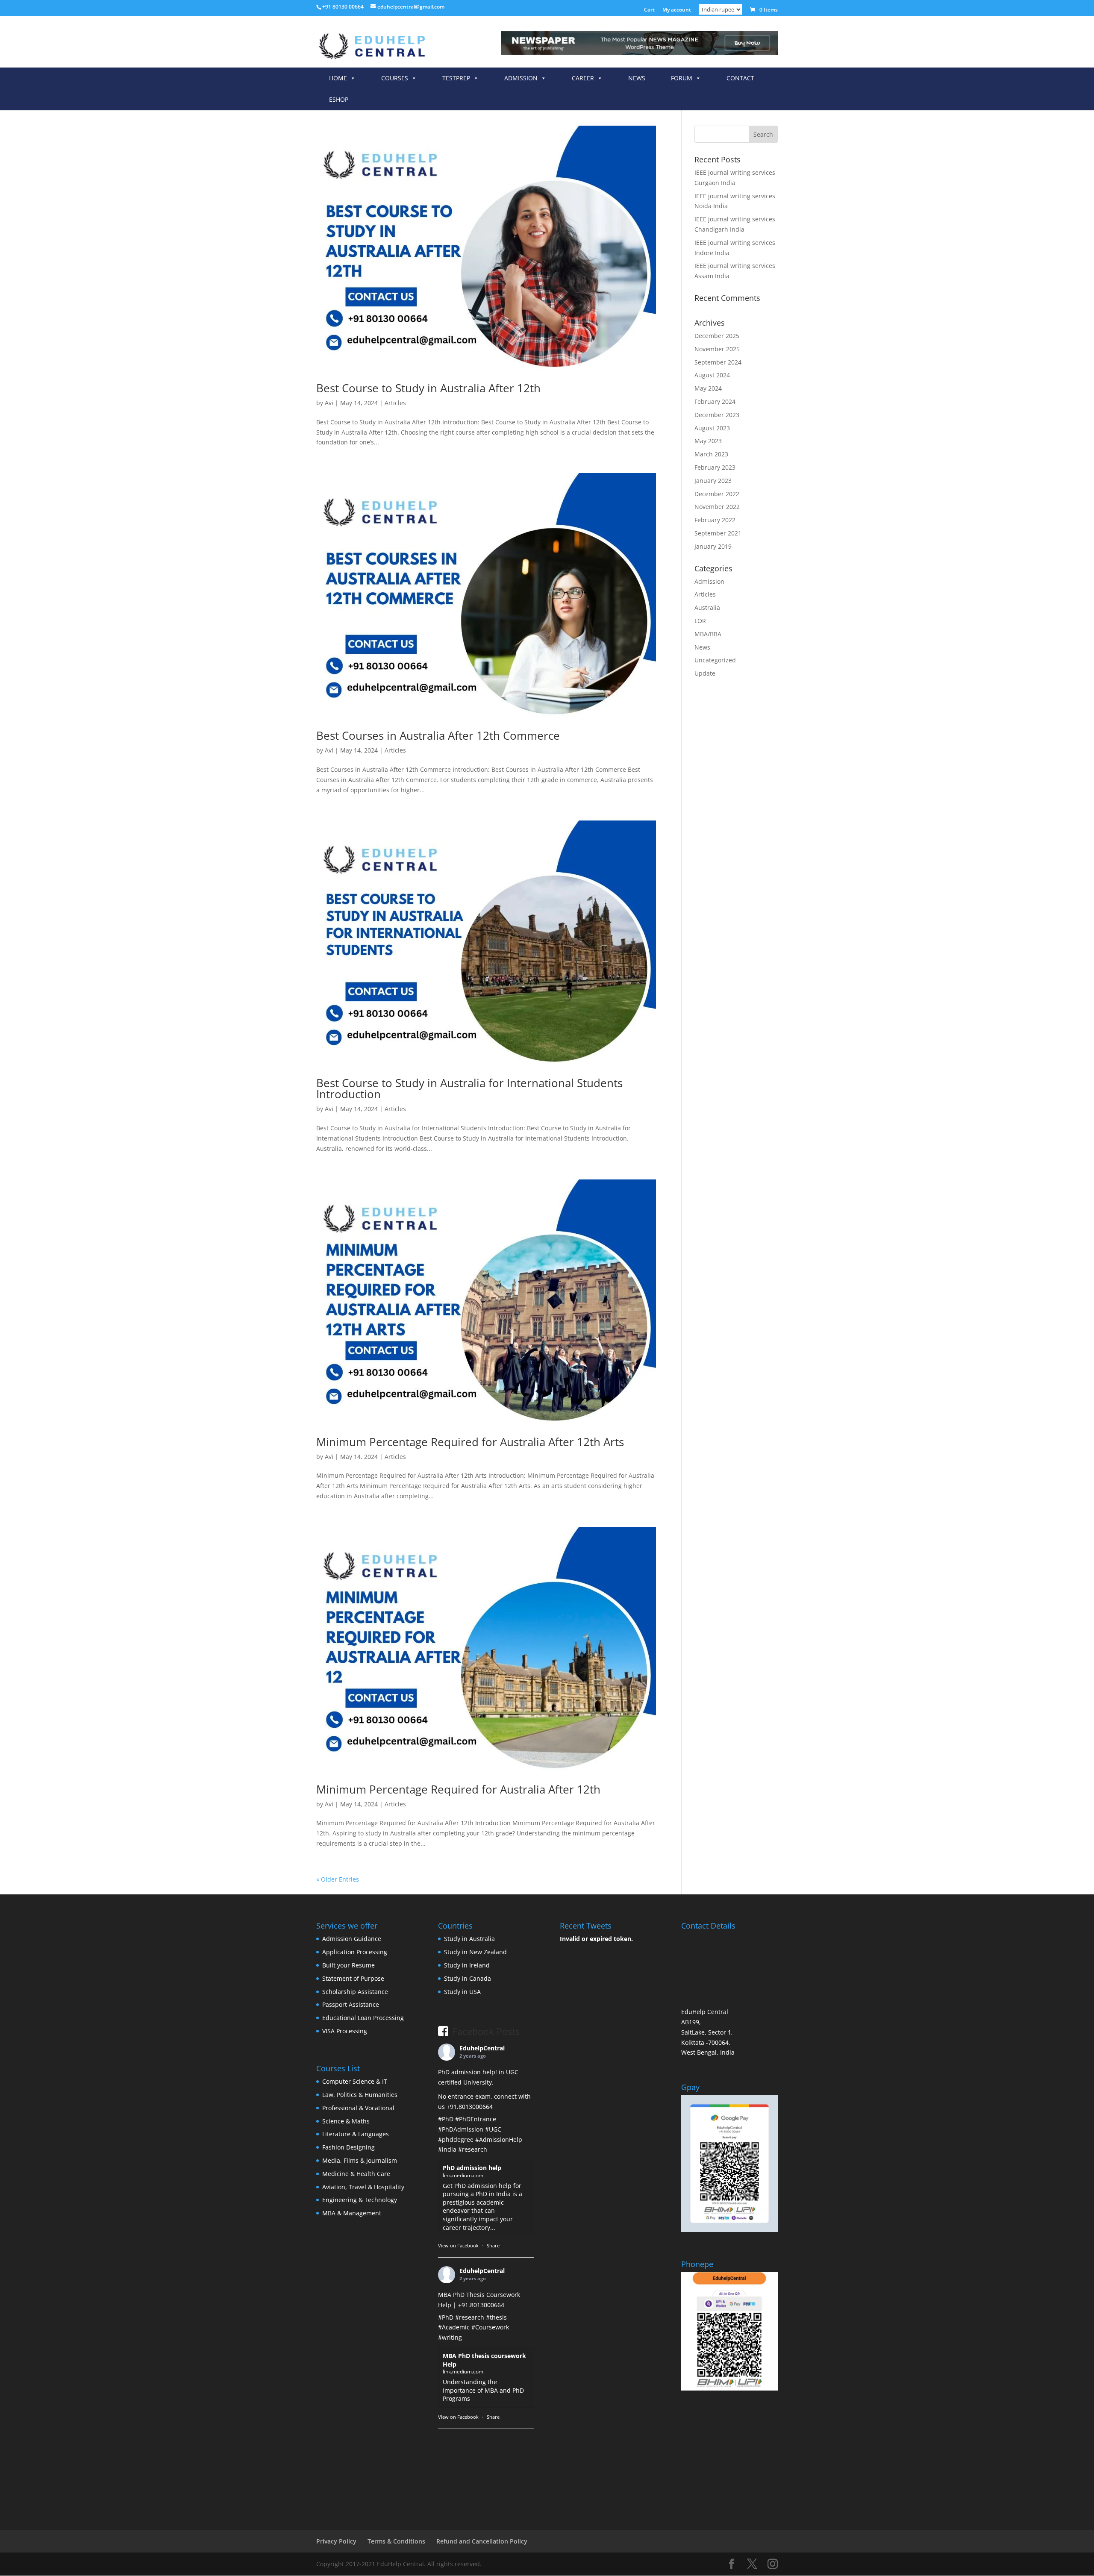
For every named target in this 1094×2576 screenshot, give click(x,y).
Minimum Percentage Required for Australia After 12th (458, 1789)
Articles (395, 403)
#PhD (446, 2119)
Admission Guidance (352, 1939)
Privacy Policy (336, 2541)
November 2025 (717, 349)
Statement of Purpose (353, 1978)
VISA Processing (345, 2031)
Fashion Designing (348, 2147)
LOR (700, 621)
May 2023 (708, 441)
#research (473, 2149)
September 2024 (718, 362)
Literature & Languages (356, 2134)
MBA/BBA (708, 634)
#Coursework (490, 2327)
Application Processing (355, 1952)
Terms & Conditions (396, 2541)
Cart (649, 10)
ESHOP (339, 99)
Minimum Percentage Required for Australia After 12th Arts (470, 1442)
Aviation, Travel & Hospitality (363, 2187)
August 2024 (712, 375)
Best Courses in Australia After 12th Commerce (438, 735)
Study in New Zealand (475, 1952)
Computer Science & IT (355, 2081)
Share (493, 2245)
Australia (707, 607)
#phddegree (456, 2139)
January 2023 (713, 481)
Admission (521, 78)
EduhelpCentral (482, 2048)
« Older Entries (338, 1879)
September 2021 (718, 533)
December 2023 (717, 415)
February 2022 (715, 520)
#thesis (496, 2317)
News (637, 78)
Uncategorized (715, 660)
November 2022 (717, 507)
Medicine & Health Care (356, 2174)
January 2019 (713, 546)
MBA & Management (352, 2213)
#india (447, 2149)
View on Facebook (458, 2245)
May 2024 (708, 388)
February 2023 (715, 467)
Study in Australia (469, 1939)
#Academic (454, 2327)
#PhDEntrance (476, 2119)
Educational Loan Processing (363, 2018)
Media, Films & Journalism (360, 2160)
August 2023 (712, 428)
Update (705, 673)
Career (583, 78)
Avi (329, 403)
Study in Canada (468, 1978)
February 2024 (715, 401)
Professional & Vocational (358, 2108)
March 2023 (711, 454)
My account (677, 10)
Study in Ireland (467, 1965)
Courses (395, 78)
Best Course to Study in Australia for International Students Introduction (469, 1088)
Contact (740, 78)
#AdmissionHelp (499, 2139)
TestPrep (456, 78)
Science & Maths (346, 2121)
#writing (450, 2337)
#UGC (493, 2129)
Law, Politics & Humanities (360, 2095)
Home (338, 78)
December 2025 (717, 336)
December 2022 (717, 494)
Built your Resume (348, 1965)
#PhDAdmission (461, 2129)
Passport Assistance (351, 2004)
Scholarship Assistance (355, 1992)
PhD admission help (472, 2168)
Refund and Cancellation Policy (482, 2541)
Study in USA (462, 1992)
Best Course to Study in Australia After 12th (428, 388)
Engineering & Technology (360, 2200)
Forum (682, 78)
